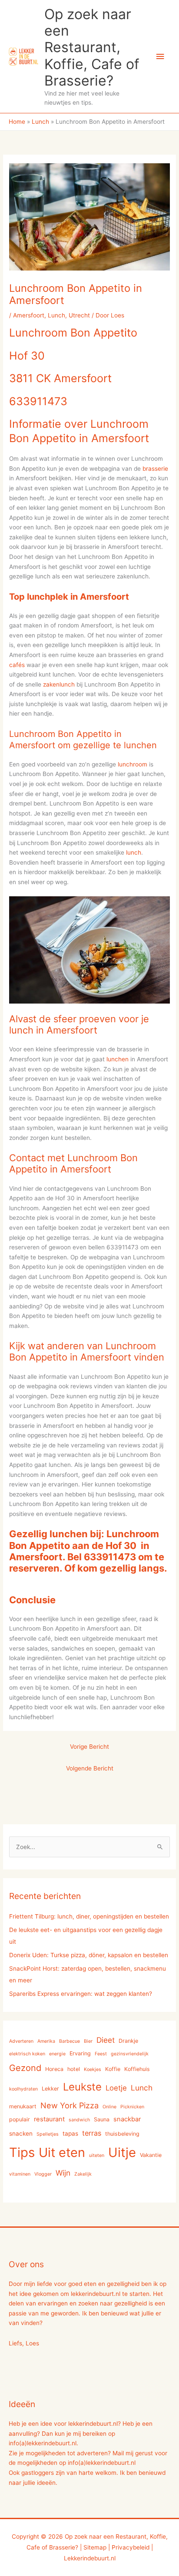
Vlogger (43, 2174)
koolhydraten (23, 2089)
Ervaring (80, 2053)
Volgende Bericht (90, 1768)
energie (57, 2054)
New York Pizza (70, 2105)
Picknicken (132, 2107)
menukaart (23, 2106)
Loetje (116, 2088)
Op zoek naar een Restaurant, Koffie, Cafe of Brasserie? (92, 47)
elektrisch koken (27, 2054)
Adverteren (21, 2041)
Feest (101, 2054)
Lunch (56, 315)
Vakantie (151, 2155)
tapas (70, 2133)
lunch (134, 852)
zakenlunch (59, 684)
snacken (21, 2133)
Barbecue (70, 2041)
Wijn (63, 2173)
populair (20, 2119)
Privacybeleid (131, 2547)
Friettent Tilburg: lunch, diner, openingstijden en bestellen (89, 1916)
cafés (17, 665)
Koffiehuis (137, 2069)
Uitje (122, 2152)
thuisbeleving (122, 2134)
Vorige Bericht (89, 1747)
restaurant (49, 2119)
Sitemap (95, 2547)
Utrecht (79, 315)
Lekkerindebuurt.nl (90, 2558)
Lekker (50, 2089)
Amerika (46, 2041)
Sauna (102, 2119)
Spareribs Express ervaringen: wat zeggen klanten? (81, 1994)
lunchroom (133, 764)
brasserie (155, 469)
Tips (22, 2152)
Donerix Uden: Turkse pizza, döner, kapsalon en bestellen (89, 1955)
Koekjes (93, 2069)
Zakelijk (83, 2174)
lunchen (118, 1059)
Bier (88, 2041)
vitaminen (20, 2174)
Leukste (82, 2087)
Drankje (128, 2041)
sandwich (79, 2120)
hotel (74, 2069)
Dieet (106, 2040)
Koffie (113, 2069)
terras (92, 2133)
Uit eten (62, 2152)
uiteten (97, 2155)
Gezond (25, 2068)
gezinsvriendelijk (130, 2054)
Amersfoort (29, 315)
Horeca (54, 2069)
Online (109, 2107)
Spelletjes (48, 2134)
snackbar (127, 2119)
